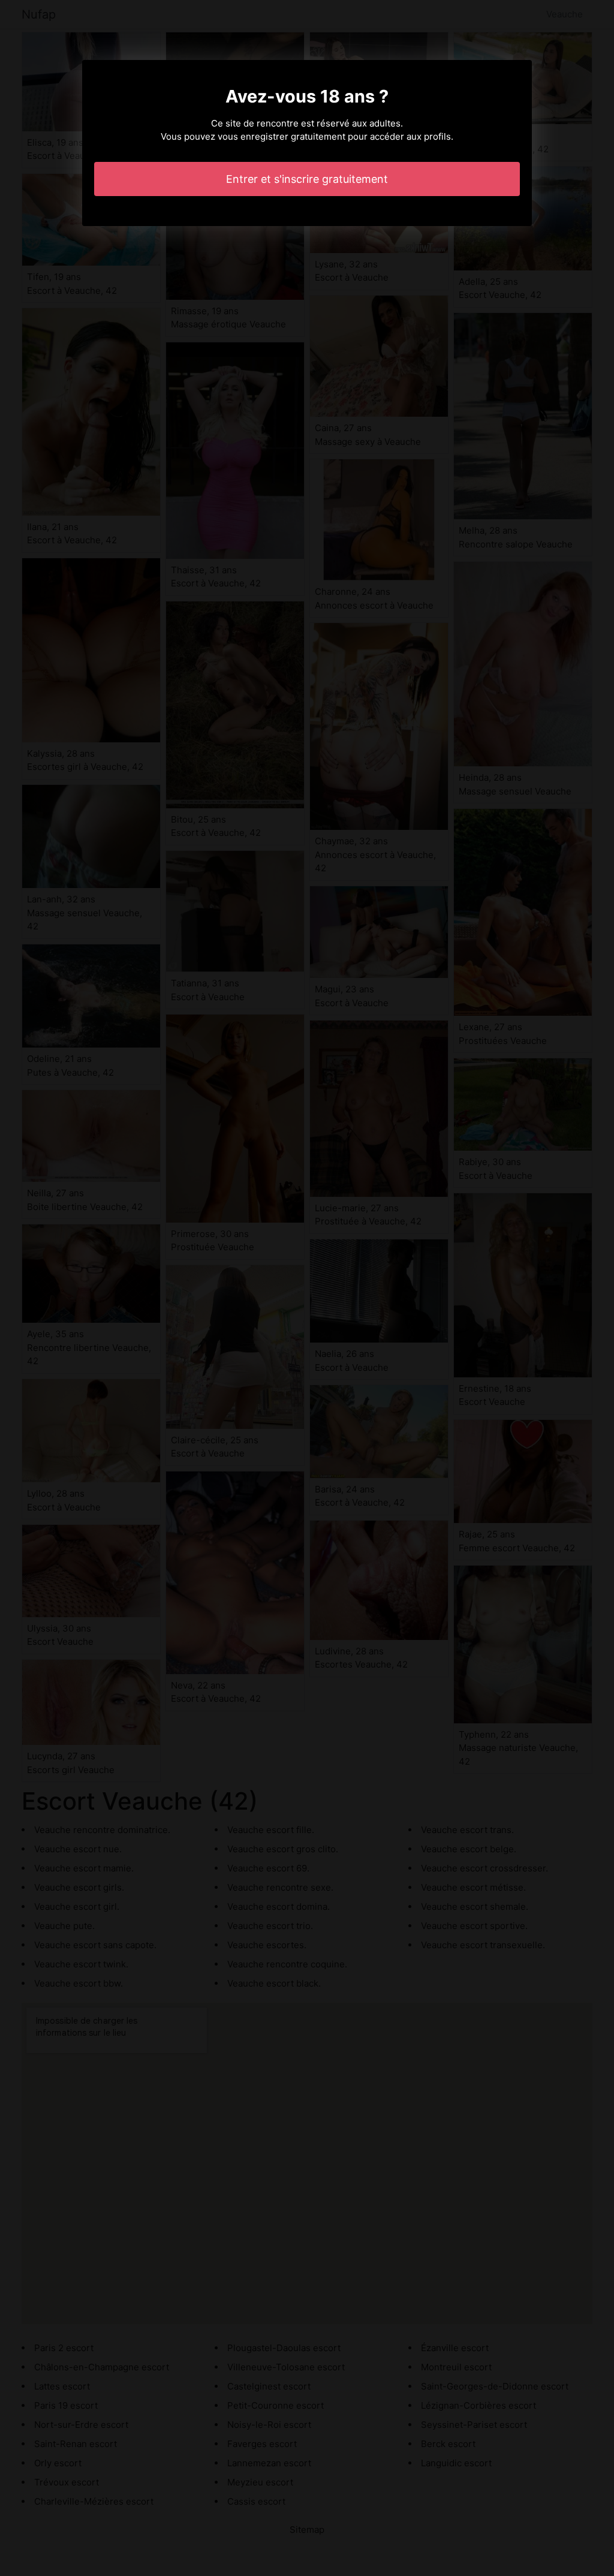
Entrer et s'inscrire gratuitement (307, 179)
